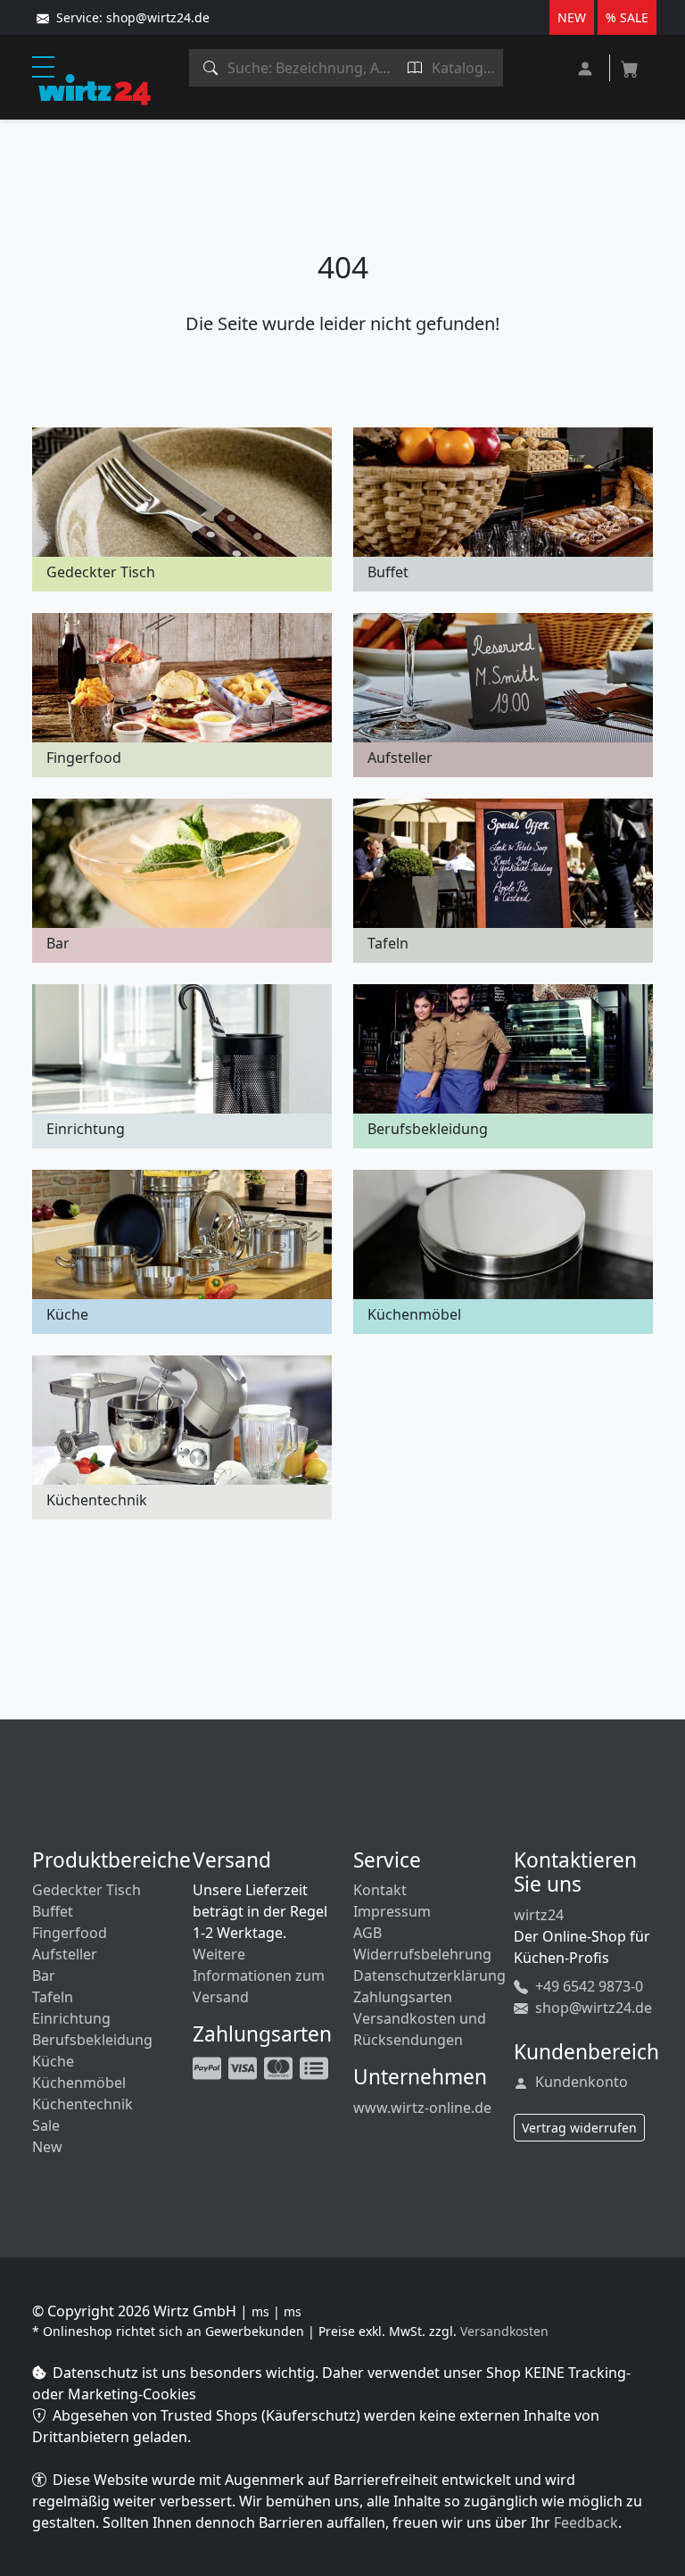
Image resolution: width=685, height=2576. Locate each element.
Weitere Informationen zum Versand (259, 1975)
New (47, 2147)
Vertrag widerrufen (579, 2128)
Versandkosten (504, 2331)
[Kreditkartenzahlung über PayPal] (244, 2067)
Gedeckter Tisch (87, 1890)
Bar (44, 1975)
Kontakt (380, 1890)
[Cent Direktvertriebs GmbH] (95, 88)
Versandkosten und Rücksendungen (420, 2029)
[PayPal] (209, 2067)
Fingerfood (70, 1933)
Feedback (586, 2522)
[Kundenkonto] (587, 66)
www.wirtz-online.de (422, 2108)
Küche (53, 2061)
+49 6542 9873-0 (587, 1986)
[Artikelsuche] (211, 68)
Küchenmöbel (79, 2083)
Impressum (392, 1911)
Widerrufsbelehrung (422, 1954)
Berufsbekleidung (92, 2040)
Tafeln (53, 1997)
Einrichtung (71, 2018)
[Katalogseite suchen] (415, 68)
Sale (46, 2125)
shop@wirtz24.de (592, 2008)
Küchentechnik (83, 2104)
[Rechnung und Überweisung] (316, 2067)
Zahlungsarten (403, 1997)
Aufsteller (65, 1954)
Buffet (53, 1911)
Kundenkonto (580, 2082)
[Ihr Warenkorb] (630, 63)
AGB (367, 1933)
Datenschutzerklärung (429, 1975)
